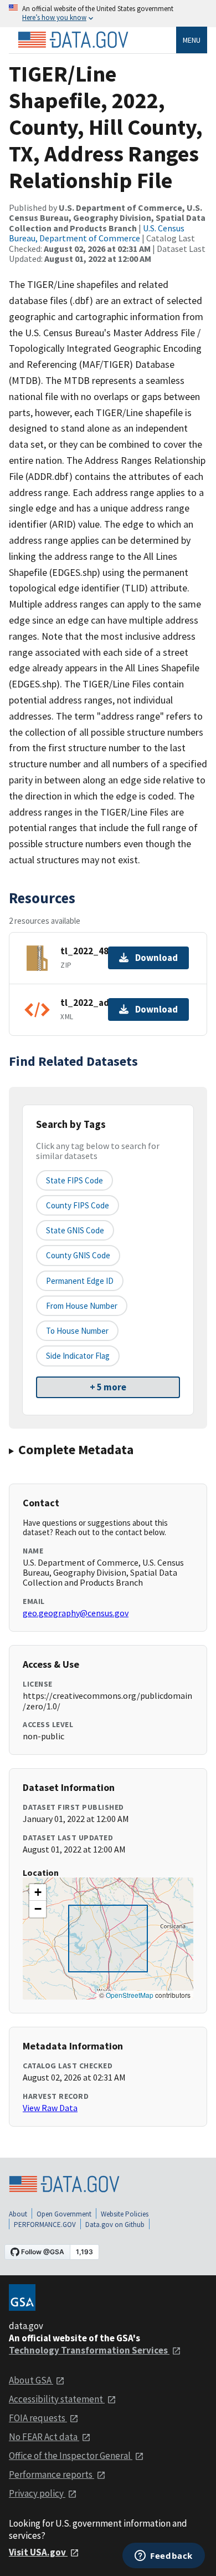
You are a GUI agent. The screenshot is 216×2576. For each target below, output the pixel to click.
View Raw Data (50, 2108)
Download (156, 958)
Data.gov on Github (115, 2225)
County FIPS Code (78, 1205)
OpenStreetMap (130, 1995)
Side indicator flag (78, 1356)
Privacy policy (37, 2493)
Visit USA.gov (38, 2552)
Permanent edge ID (80, 1281)
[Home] (73, 40)
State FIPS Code (74, 1180)
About (18, 2214)
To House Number (77, 1331)
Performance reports (52, 2474)
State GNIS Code (75, 1230)
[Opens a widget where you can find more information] (164, 2557)
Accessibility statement (57, 2399)
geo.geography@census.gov (76, 1613)
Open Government (64, 2214)
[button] (38, 1892)
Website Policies (125, 2214)
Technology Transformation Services (89, 2350)
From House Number (82, 1306)
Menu (192, 40)
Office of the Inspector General (71, 2456)
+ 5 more (108, 1387)
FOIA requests (38, 2418)
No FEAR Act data (44, 2437)
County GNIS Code (78, 1255)
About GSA (31, 2380)
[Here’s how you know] (108, 14)
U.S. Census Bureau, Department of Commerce (97, 233)
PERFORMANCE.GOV (45, 2225)
